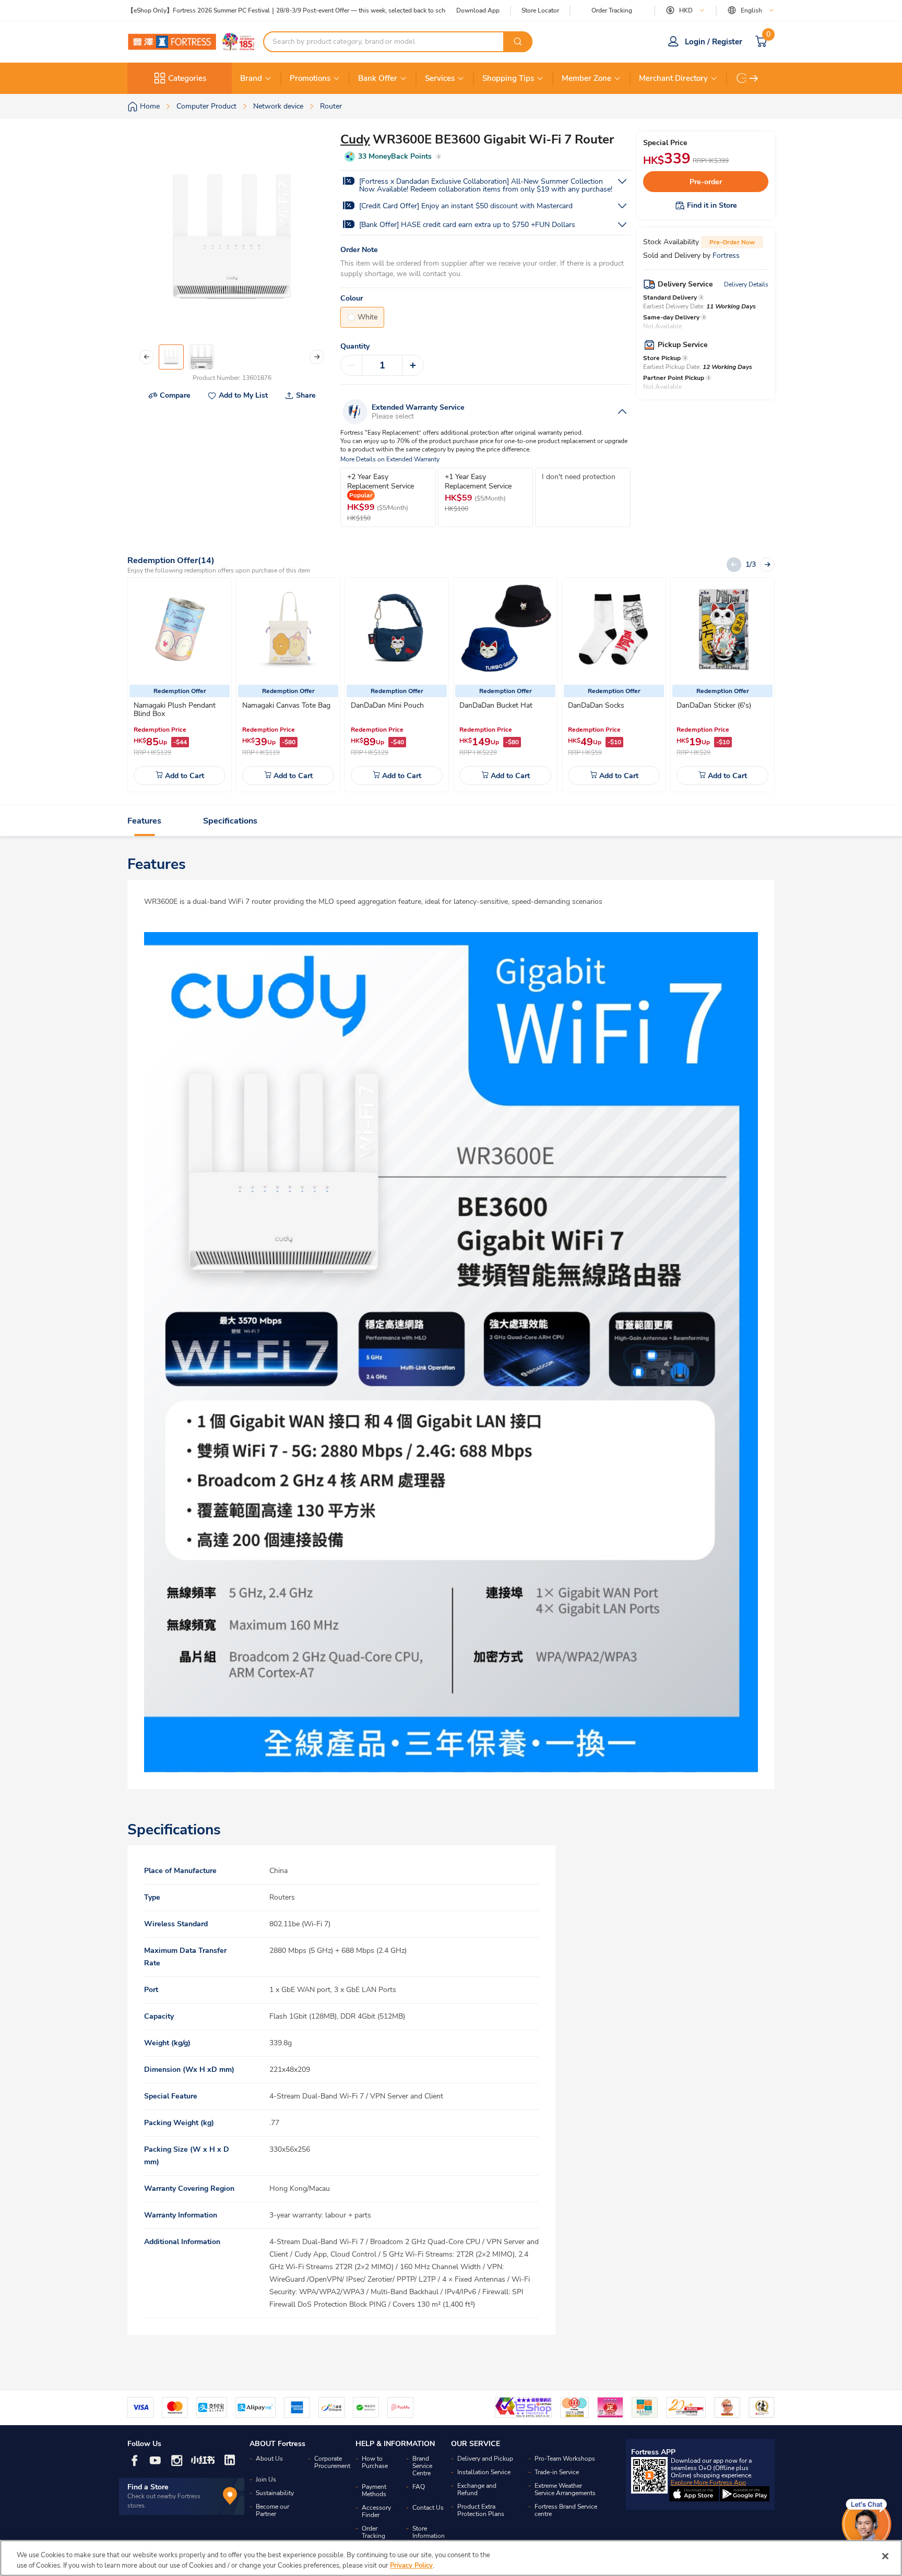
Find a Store (148, 2487)
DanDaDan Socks (596, 705)
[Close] (885, 2556)
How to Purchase (375, 2462)
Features (144, 821)
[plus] (413, 365)
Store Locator (540, 11)
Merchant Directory (673, 78)
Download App (478, 10)
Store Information (429, 2532)
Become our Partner (272, 2510)
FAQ (419, 2487)
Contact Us (428, 2508)
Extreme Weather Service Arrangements (565, 2489)
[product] (180, 629)
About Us (269, 2459)
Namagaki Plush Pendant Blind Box (175, 709)
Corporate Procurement (332, 2462)
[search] (518, 42)
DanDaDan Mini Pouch (387, 705)
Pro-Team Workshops (565, 2459)
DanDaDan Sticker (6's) (714, 705)
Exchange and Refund (477, 2489)
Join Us (266, 2479)
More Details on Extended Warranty (390, 460)
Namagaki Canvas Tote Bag (286, 705)
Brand (251, 78)
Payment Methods (374, 2490)
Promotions (310, 78)
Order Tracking (612, 10)
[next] (754, 78)
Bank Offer (378, 78)
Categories (187, 78)
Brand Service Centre (422, 2466)
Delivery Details (746, 284)
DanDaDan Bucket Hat (496, 705)
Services (440, 78)
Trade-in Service (557, 2472)
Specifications (230, 821)
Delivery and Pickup (485, 2459)
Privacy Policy (411, 2565)
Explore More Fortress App (708, 2483)
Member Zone (586, 78)
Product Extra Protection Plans (481, 2510)
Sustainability (275, 2493)
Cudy (355, 139)
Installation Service (484, 2472)
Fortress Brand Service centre (566, 2510)
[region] (451, 2558)
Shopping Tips (508, 78)
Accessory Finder (376, 2511)
